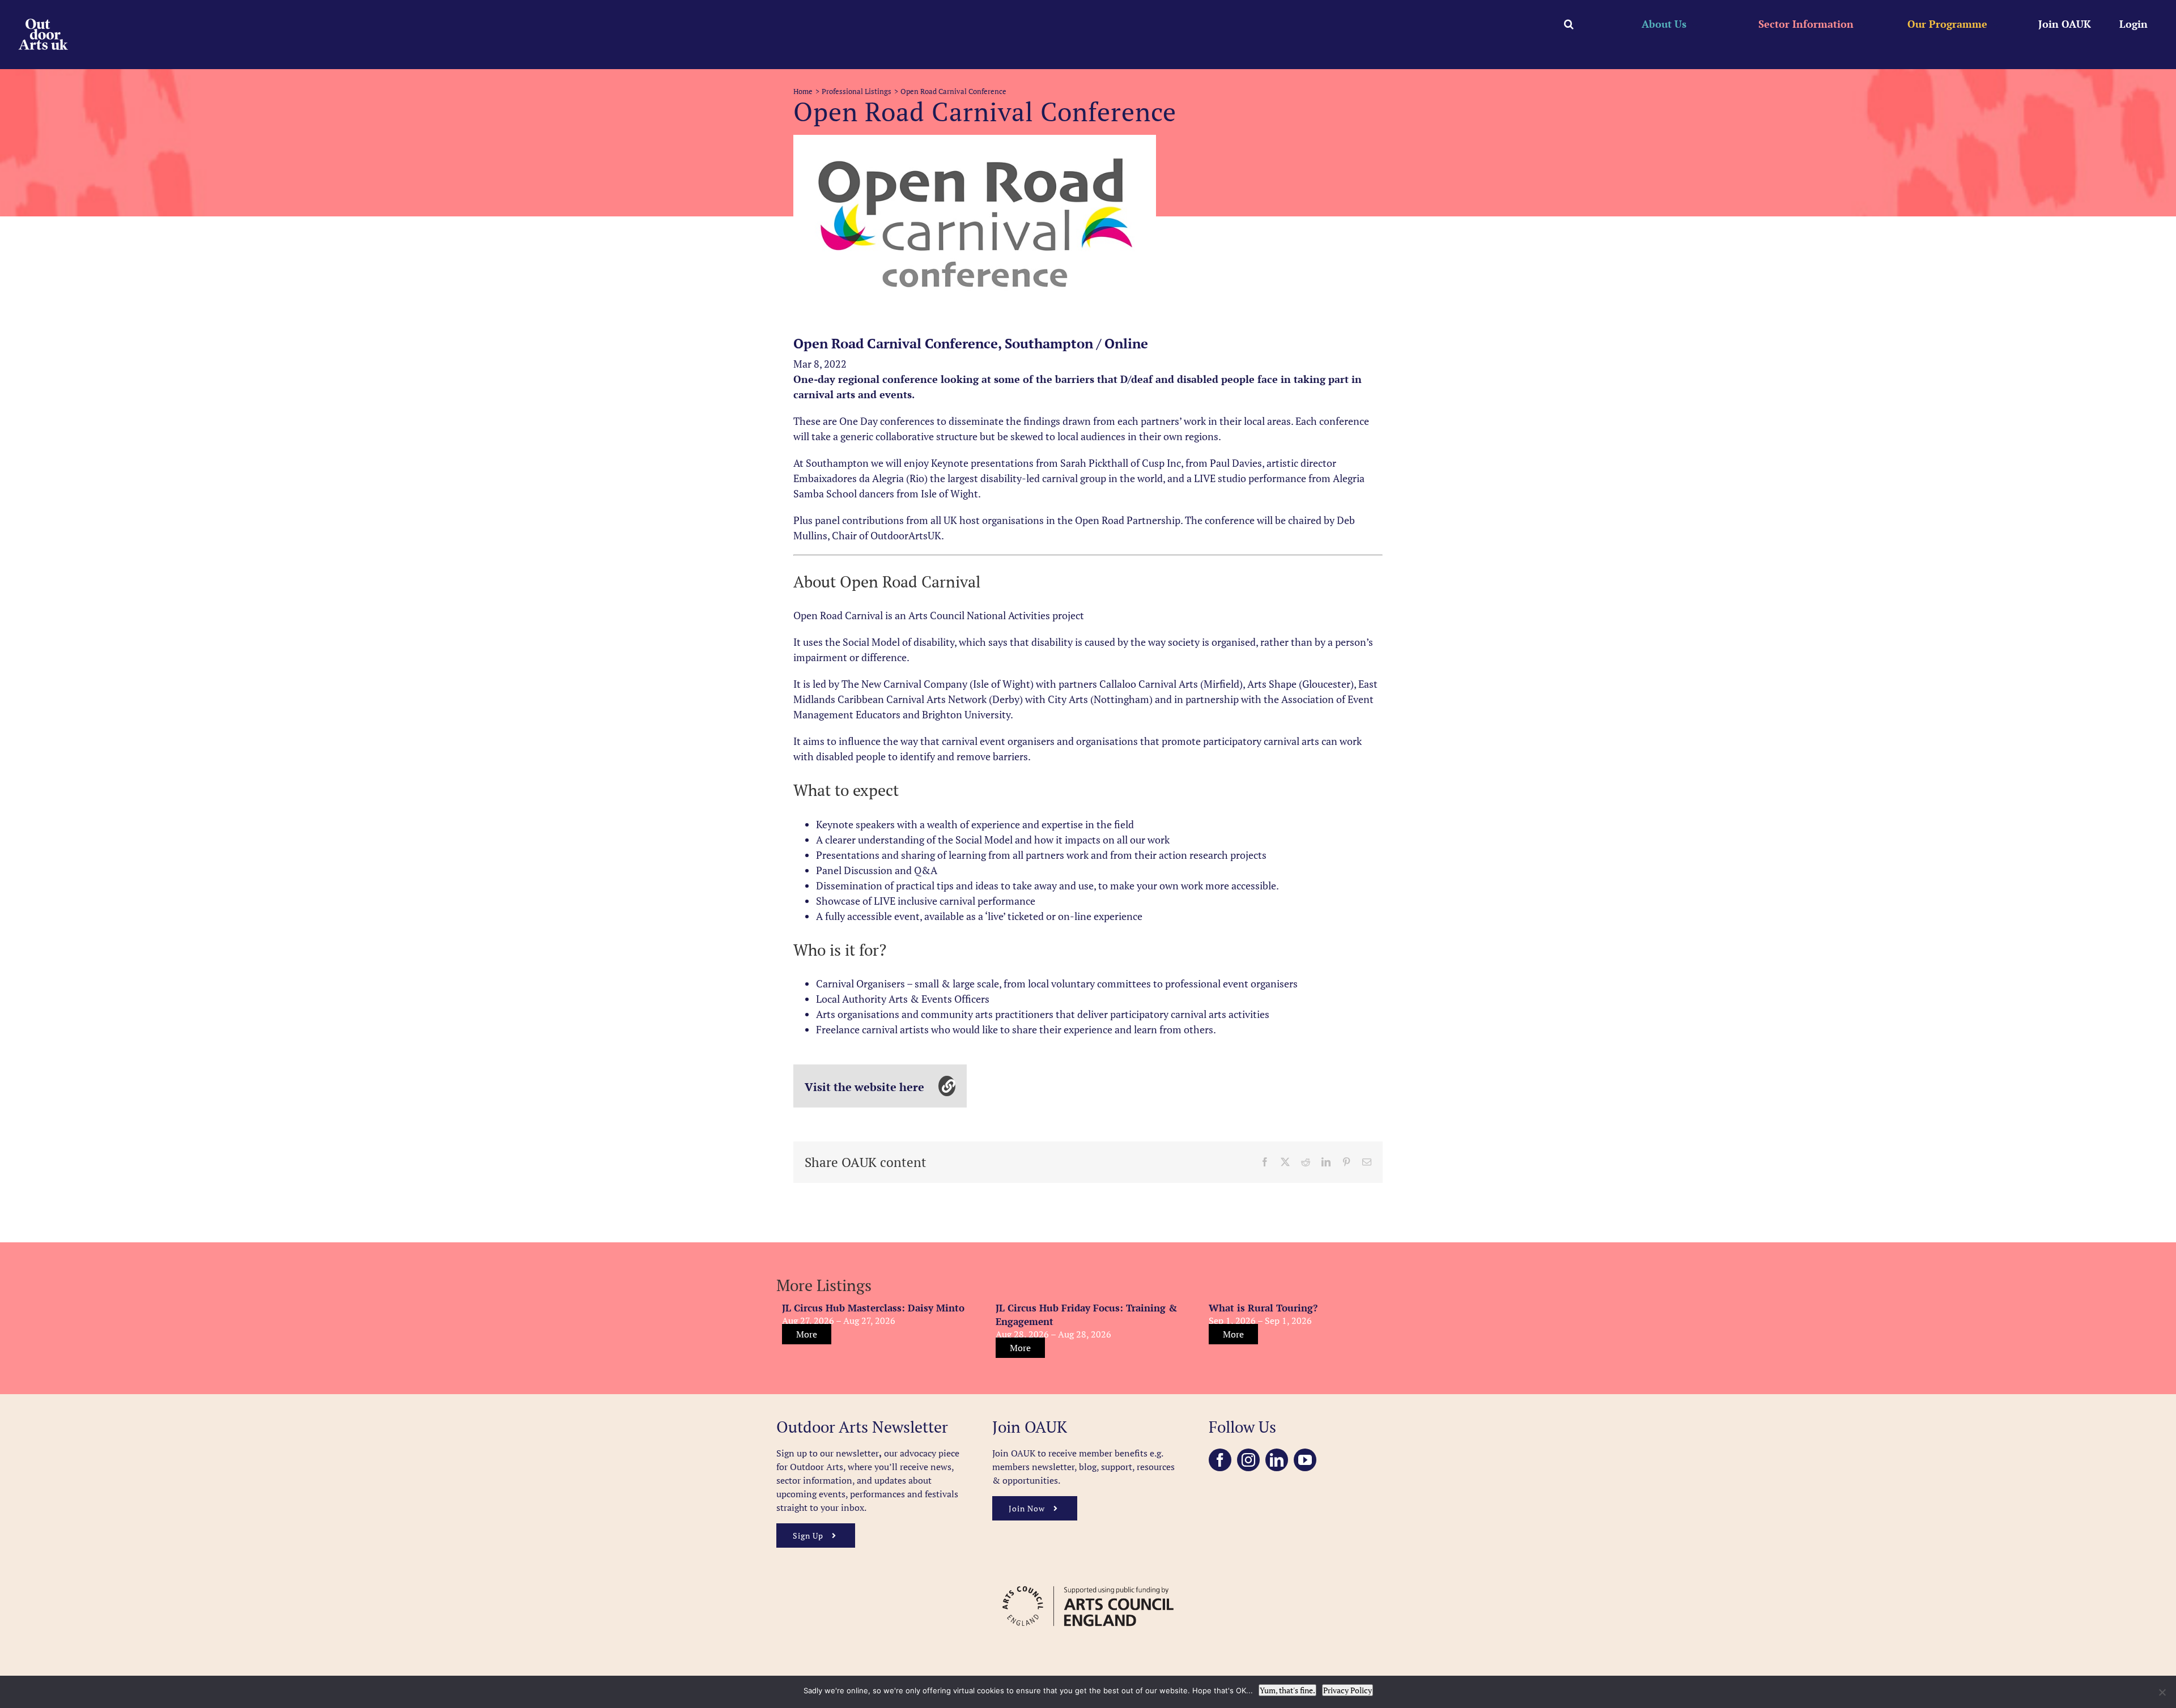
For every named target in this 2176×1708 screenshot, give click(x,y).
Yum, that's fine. (1287, 1690)
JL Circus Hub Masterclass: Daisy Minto (873, 1308)
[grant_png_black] (1088, 1581)
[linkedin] (1277, 1460)
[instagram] (1248, 1460)
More (807, 1334)
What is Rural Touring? (1263, 1308)
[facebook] (1220, 1460)
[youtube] (1305, 1460)
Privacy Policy (1348, 1690)
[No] (2162, 1692)
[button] (1569, 24)
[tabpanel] (975, 225)
